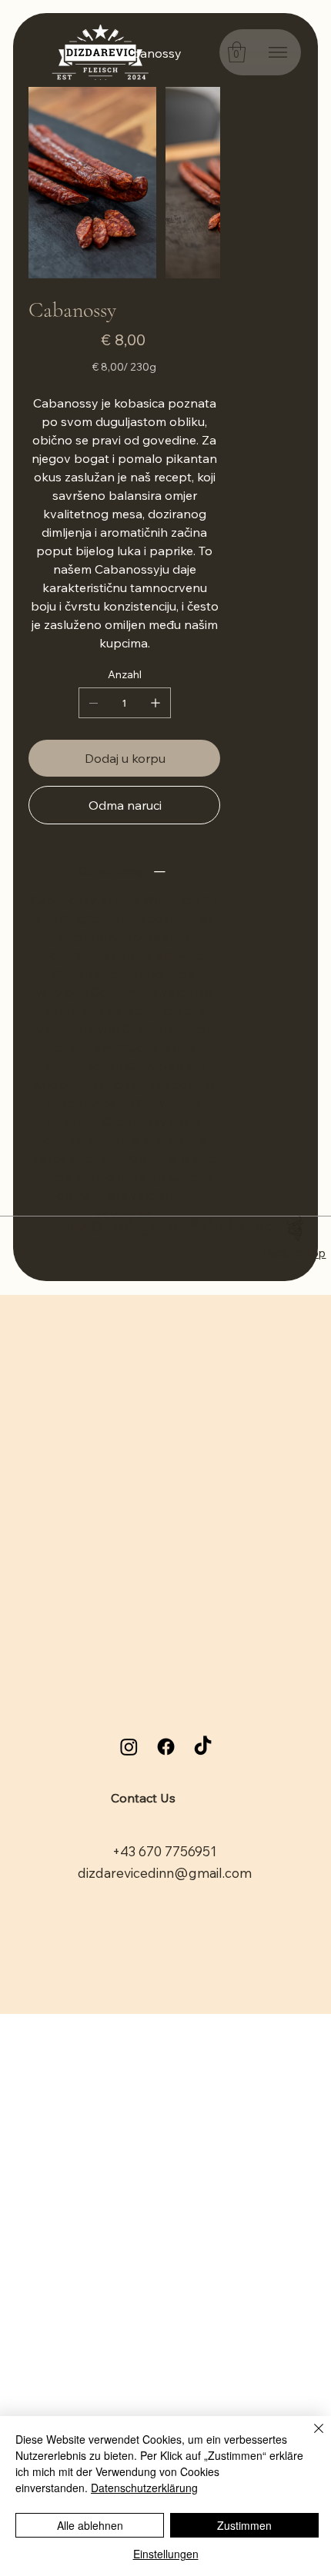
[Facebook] (166, 1747)
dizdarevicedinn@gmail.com (165, 1873)
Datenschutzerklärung (144, 2488)
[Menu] (278, 52)
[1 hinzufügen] (155, 703)
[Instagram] (129, 1747)
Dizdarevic (237, 1225)
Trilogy (133, 1225)
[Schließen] (309, 2438)
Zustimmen (244, 2525)
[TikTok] (203, 1747)
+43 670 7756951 (165, 1851)
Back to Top (294, 1253)
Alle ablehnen (90, 2525)
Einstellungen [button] (166, 2554)
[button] (237, 52)
